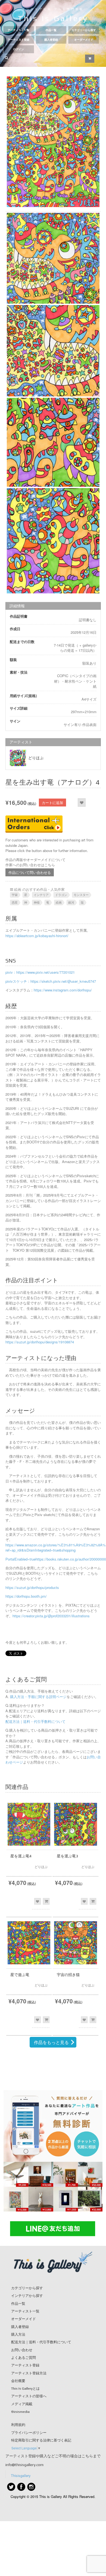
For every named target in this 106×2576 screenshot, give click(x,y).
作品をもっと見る (51, 2042)
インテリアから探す (27, 2296)
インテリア (41, 895)
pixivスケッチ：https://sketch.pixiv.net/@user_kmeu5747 (51, 981)
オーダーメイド (84, 40)
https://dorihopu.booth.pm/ (26, 1596)
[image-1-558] (53, 541)
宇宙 (15, 895)
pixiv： (11, 972)
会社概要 (18, 2381)
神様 (37, 902)
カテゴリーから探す (84, 30)
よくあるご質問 (24, 2358)
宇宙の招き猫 (68, 1975)
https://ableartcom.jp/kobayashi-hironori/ (37, 936)
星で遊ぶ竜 (20, 1975)
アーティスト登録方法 (29, 2373)
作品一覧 (51, 30)
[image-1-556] (53, 351)
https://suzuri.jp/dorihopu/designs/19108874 (40, 1342)
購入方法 (18, 2334)
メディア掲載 (22, 2404)
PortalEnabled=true (21, 1559)
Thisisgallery (21, 2475)
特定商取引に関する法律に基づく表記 (41, 2440)
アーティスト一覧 (18, 30)
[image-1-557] (53, 442)
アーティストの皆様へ (29, 2396)
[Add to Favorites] (82, 803)
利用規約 (18, 2425)
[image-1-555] (53, 258)
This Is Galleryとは (25, 2388)
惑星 (15, 902)
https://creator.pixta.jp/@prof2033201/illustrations (51, 1616)
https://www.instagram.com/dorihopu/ (63, 990)
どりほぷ (36, 758)
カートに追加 (52, 803)
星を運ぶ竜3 (67, 1856)
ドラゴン (61, 895)
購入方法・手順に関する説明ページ (38, 1697)
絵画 (59, 902)
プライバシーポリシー (29, 2433)
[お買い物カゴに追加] (46, 1901)
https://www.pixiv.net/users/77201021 (46, 972)
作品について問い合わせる (30, 872)
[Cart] (90, 59)
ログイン (18, 49)
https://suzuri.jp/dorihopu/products (32, 1587)
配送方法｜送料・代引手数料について (35, 1721)
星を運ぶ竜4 (21, 1856)
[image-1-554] (53, 142)
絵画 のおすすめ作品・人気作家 (39, 889)
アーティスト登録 (18, 40)
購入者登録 (51, 40)
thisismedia (20, 2412)
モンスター (81, 895)
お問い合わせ (22, 2350)
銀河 (71, 902)
